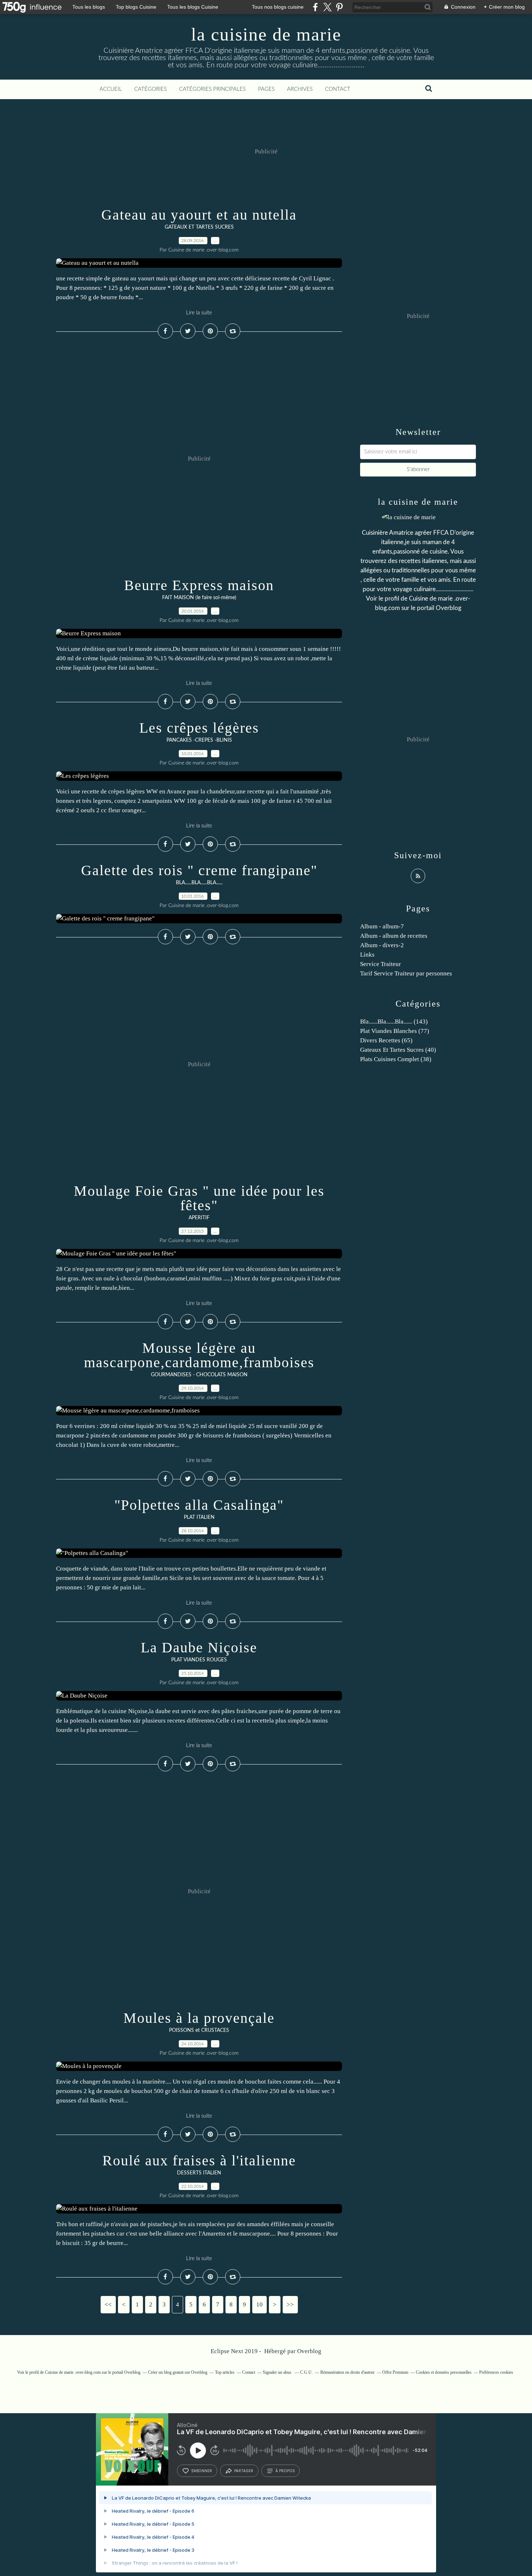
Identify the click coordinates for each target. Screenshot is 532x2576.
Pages (266, 89)
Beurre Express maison (199, 585)
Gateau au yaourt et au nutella (199, 215)
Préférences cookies (496, 2372)
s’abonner (202, 2471)
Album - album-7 (382, 926)
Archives (300, 89)
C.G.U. (306, 2372)
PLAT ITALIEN (199, 1517)
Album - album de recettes (394, 936)
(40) (398, 1050)
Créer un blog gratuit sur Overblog (178, 2372)
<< (108, 2304)
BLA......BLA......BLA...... (199, 883)
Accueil (111, 89)
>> (290, 2304)
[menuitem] (111, 89)
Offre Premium (395, 2372)
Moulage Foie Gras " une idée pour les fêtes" (199, 1198)
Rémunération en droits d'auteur (347, 2372)
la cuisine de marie (266, 34)
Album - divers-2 (382, 945)
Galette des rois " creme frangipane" (199, 870)
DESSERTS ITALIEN (199, 2173)
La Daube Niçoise (199, 1647)
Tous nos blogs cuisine (278, 7)
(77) (395, 1031)
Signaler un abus (278, 2372)
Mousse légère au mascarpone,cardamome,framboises (199, 1355)
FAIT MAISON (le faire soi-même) (199, 598)
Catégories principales (212, 89)
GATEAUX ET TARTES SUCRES (199, 227)
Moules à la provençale (199, 2018)
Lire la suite (199, 313)
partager (244, 2471)
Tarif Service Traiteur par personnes (406, 973)
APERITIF (199, 1218)
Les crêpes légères (199, 728)
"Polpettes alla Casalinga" (199, 1505)
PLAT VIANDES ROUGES (199, 1660)
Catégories (151, 89)
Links (367, 955)
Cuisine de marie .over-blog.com (73, 2372)
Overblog (309, 2351)
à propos (285, 2471)
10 (259, 2304)
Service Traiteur (381, 964)
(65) (386, 1040)
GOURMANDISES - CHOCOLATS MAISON (199, 1375)
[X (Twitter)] (327, 7)
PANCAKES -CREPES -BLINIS (199, 740)
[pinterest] (339, 7)
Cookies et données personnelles (444, 2372)
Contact (338, 89)
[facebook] (315, 7)
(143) (394, 1022)
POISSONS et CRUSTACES (199, 2030)
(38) (396, 1059)
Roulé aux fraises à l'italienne (199, 2160)
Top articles (225, 2372)
